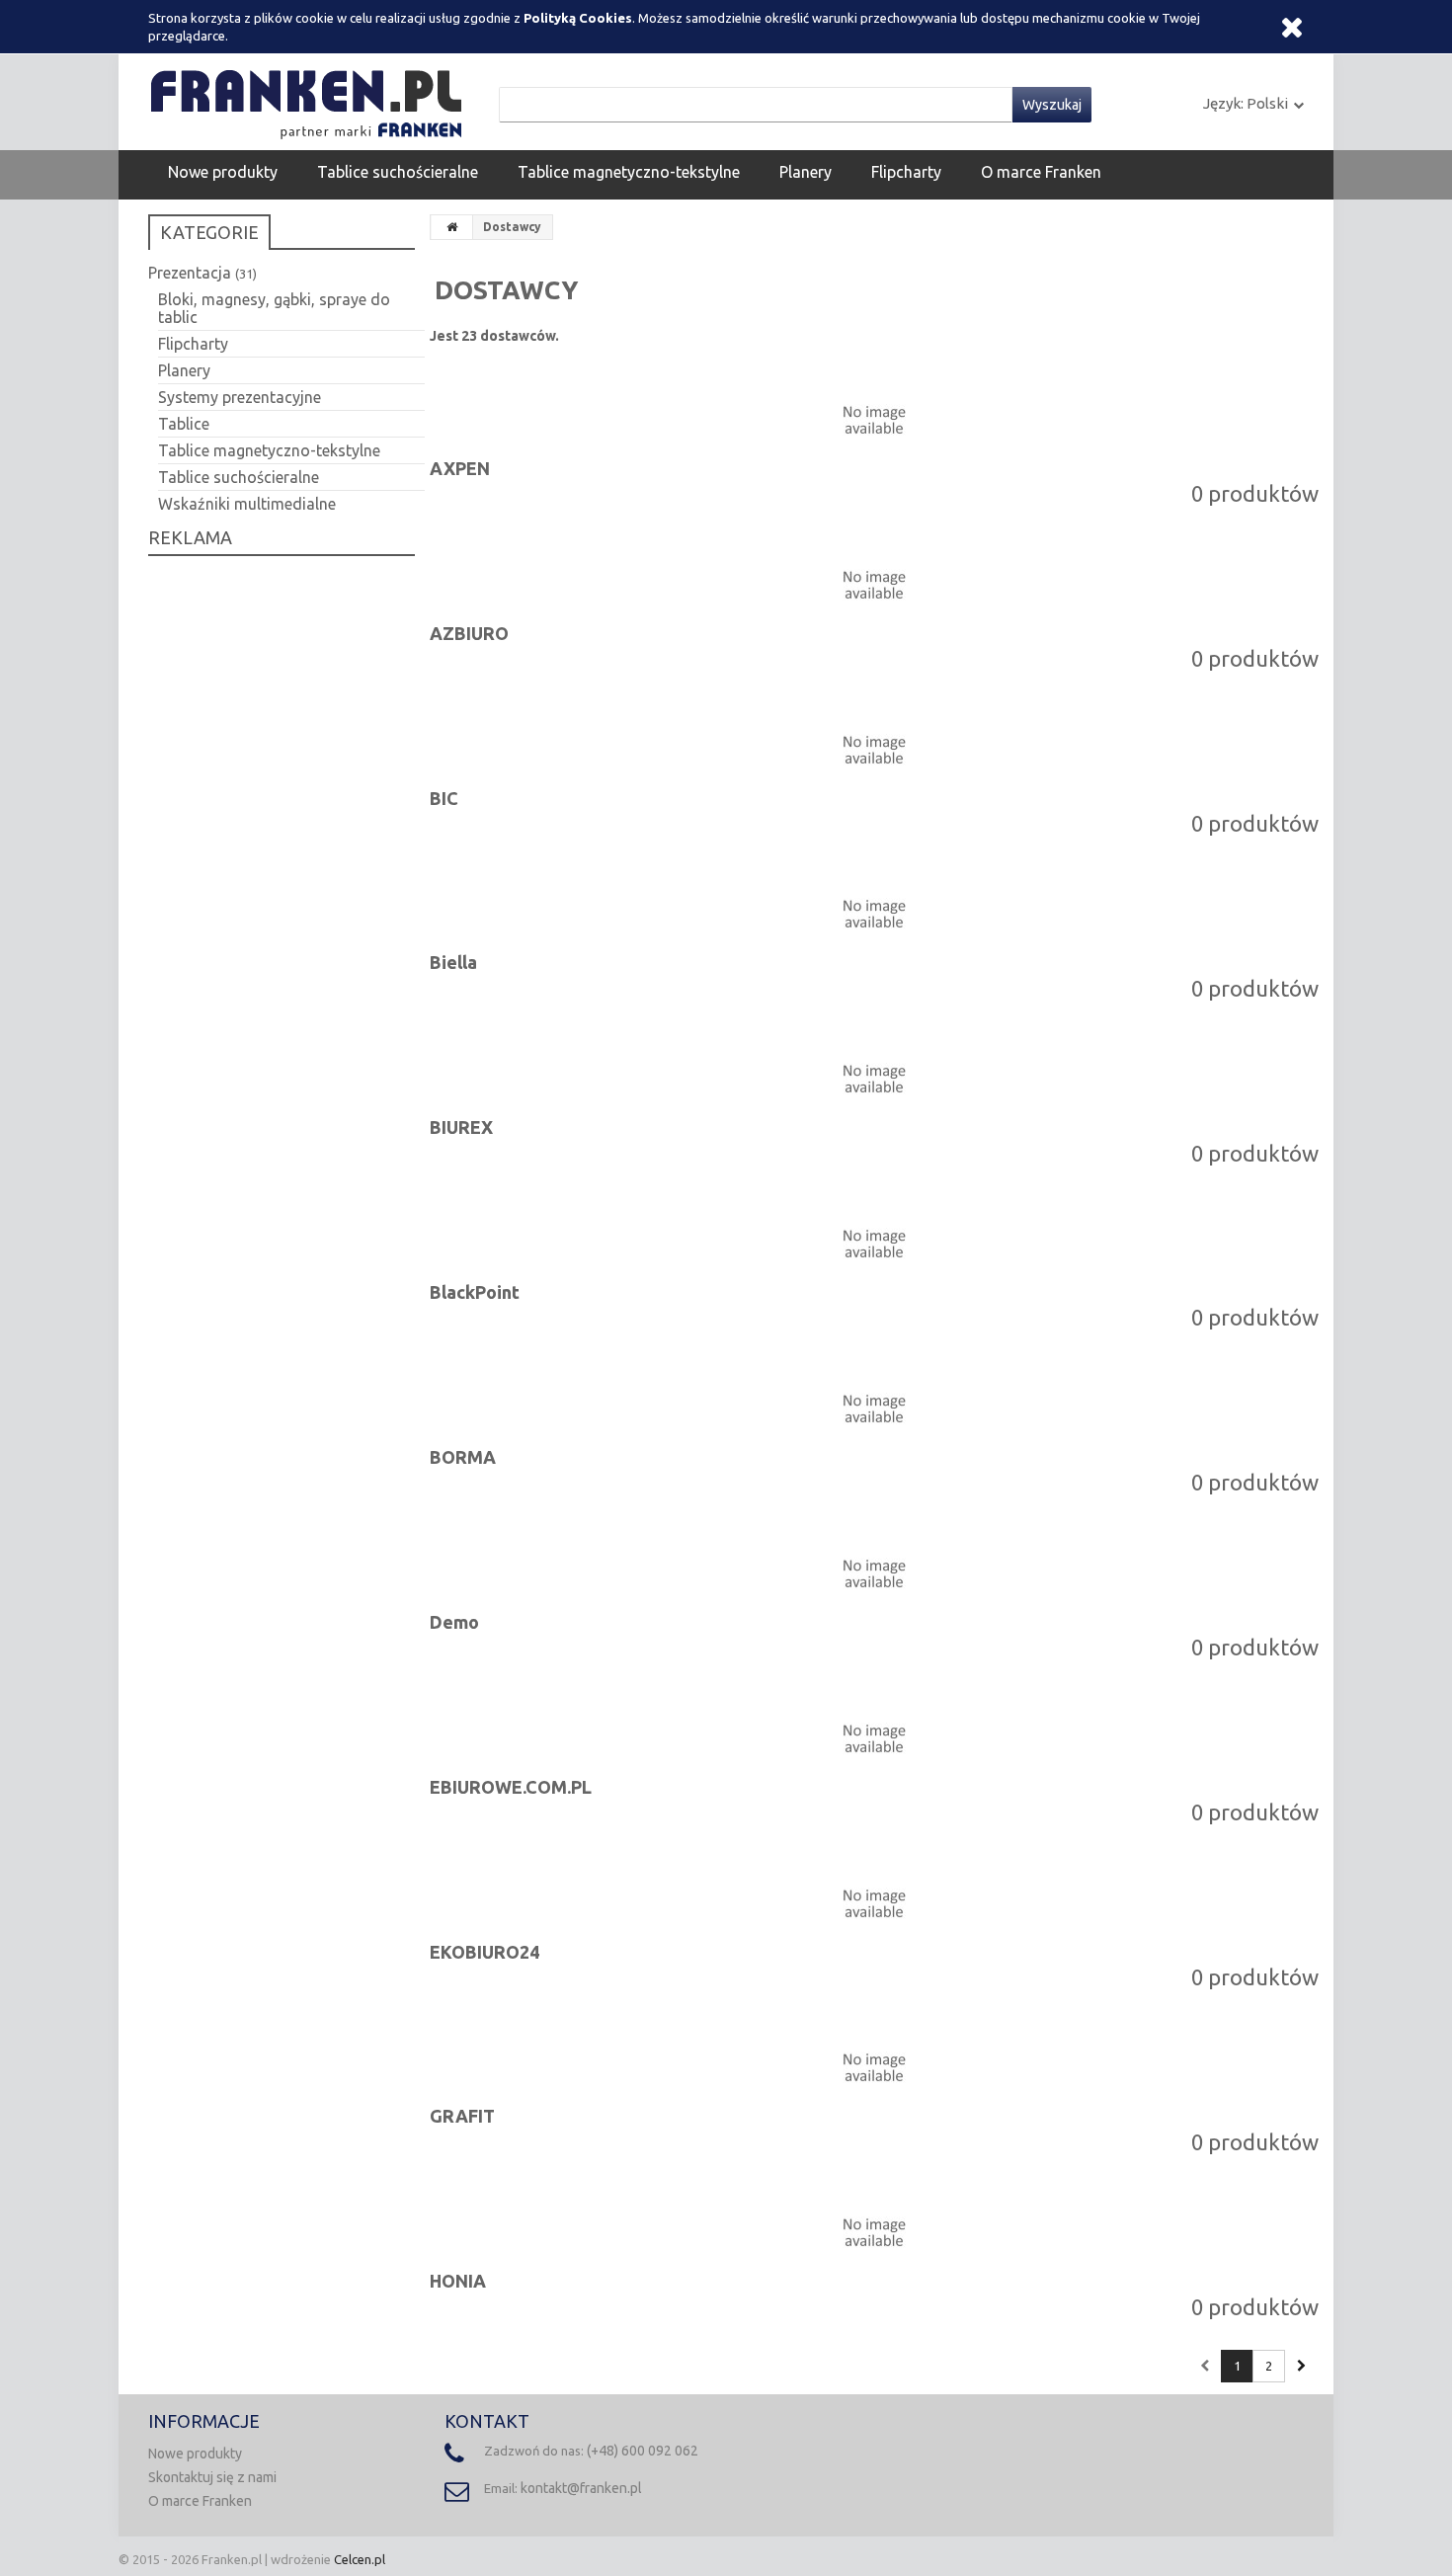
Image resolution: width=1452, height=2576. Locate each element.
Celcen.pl (360, 2559)
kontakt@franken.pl (581, 2488)
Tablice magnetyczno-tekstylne (629, 172)
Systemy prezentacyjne (240, 397)
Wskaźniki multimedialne (247, 504)
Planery (806, 172)
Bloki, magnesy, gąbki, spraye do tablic (274, 308)
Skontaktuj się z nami (212, 2477)
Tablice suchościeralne (398, 172)
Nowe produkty (223, 172)
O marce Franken (1041, 172)
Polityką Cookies (578, 18)
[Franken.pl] (311, 101)
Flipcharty (906, 172)
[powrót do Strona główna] (452, 227)
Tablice (184, 424)
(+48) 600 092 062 (643, 2451)
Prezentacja (202, 273)
